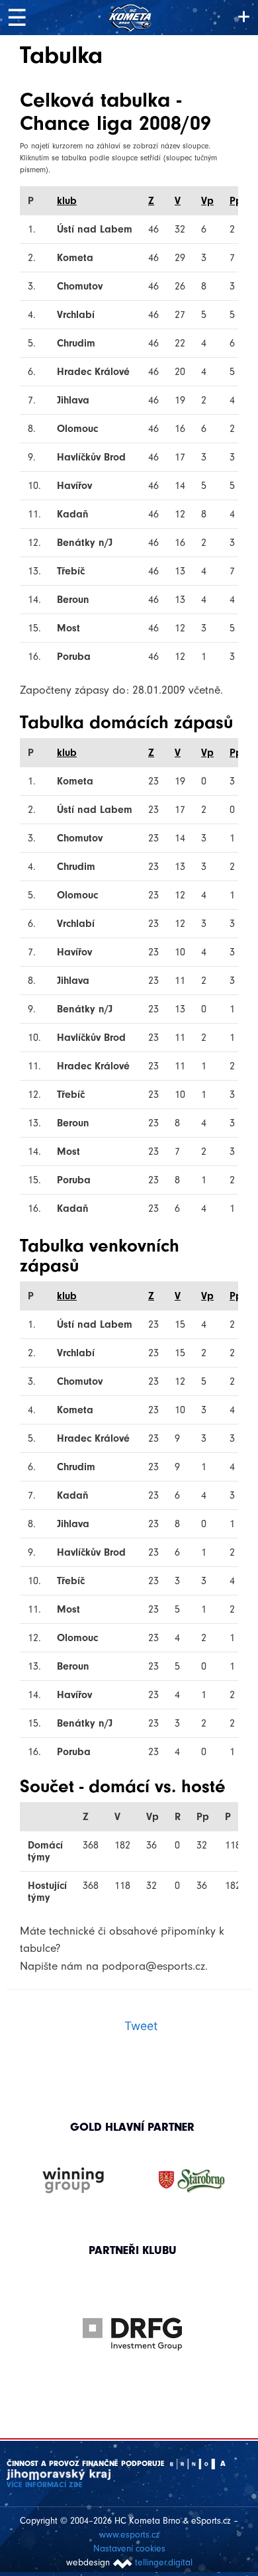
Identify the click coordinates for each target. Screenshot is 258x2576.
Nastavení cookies (129, 2549)
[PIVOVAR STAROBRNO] (192, 2181)
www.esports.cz (129, 2535)
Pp (236, 201)
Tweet (141, 2026)
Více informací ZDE (45, 2485)
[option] (133, 2321)
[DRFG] (133, 2334)
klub (67, 201)
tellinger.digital (164, 2562)
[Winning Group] (73, 2181)
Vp (207, 201)
